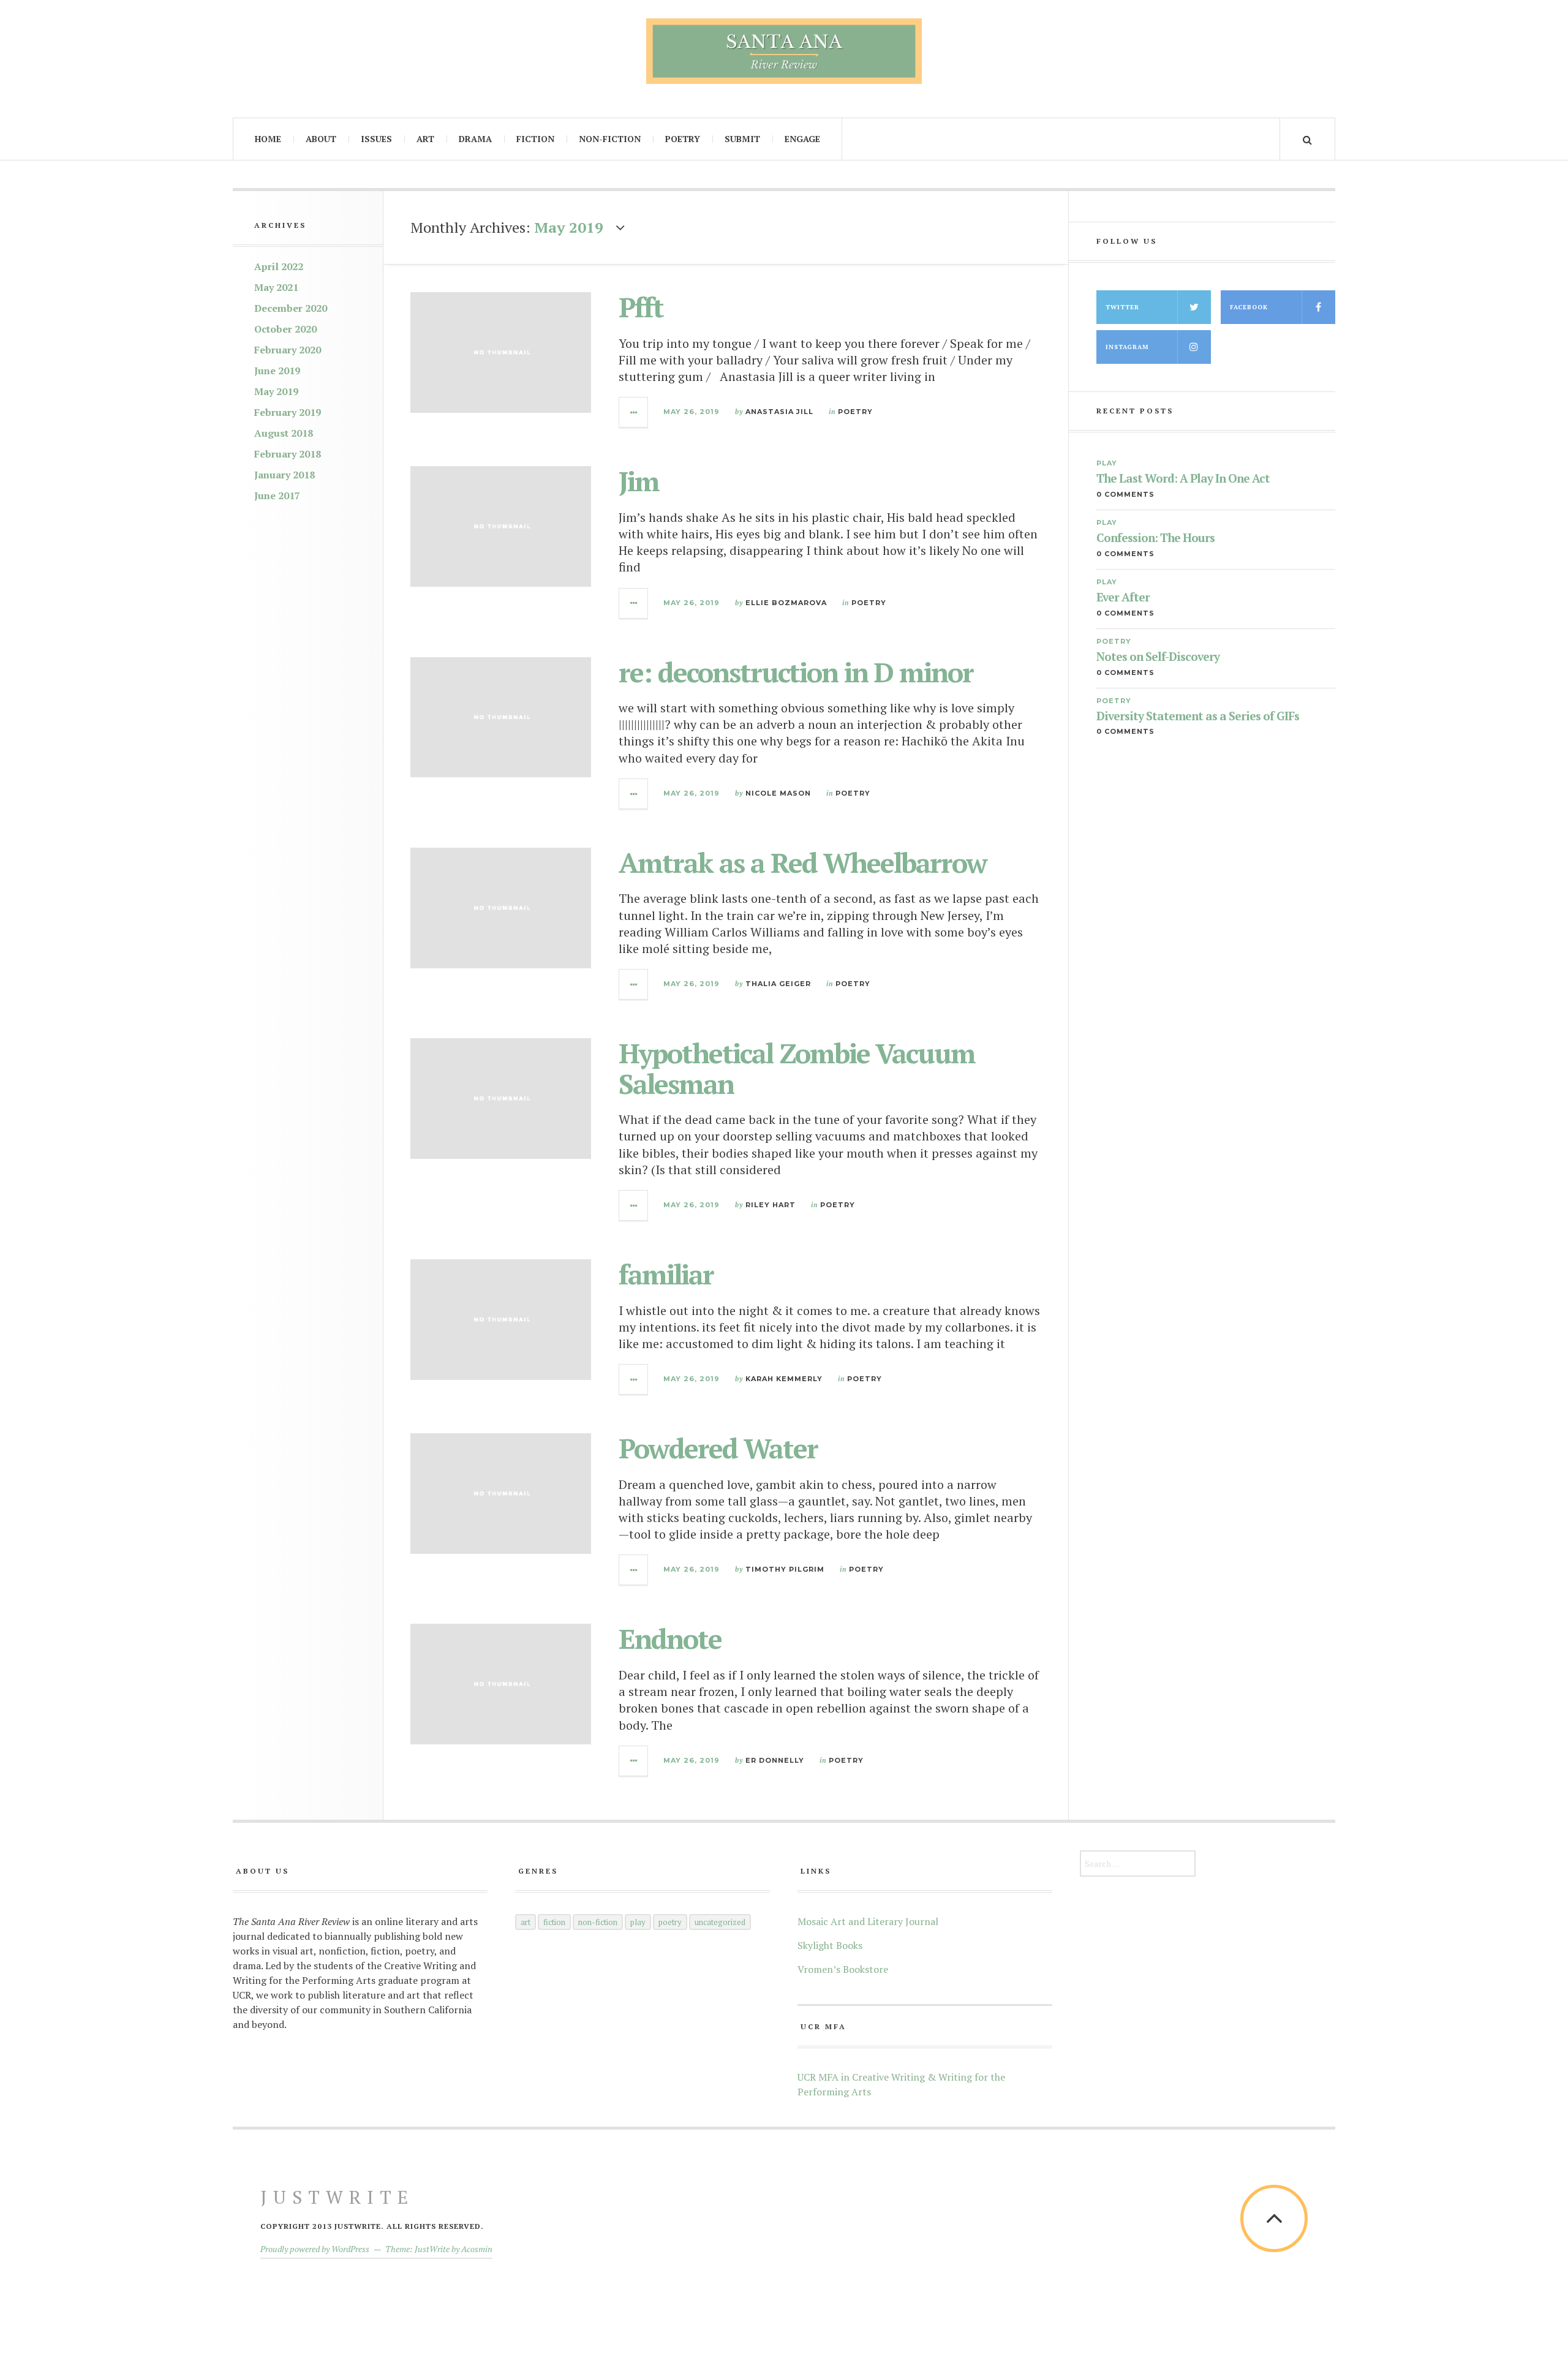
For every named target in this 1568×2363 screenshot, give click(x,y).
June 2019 (277, 371)
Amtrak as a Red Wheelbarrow (803, 862)
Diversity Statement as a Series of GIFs (1198, 716)
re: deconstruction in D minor (796, 672)
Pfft (641, 307)
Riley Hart (771, 1205)
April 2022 (279, 266)
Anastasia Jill (779, 412)
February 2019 (288, 412)
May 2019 (276, 391)
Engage (802, 139)
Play (1107, 463)
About (321, 139)
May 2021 (276, 287)
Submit (742, 139)
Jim (639, 481)
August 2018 (284, 433)
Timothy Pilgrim (785, 1569)
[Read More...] (634, 412)
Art (425, 139)
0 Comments (1125, 494)
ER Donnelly (775, 1760)
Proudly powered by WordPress (315, 2249)
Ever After (1123, 597)
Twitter (1122, 307)
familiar (666, 1274)
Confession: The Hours (1155, 538)
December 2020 (291, 308)
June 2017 (277, 496)
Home (268, 139)
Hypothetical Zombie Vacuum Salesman (797, 1068)
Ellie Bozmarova (786, 603)
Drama (475, 139)
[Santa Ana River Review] (784, 51)
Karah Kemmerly (784, 1379)
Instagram (1127, 347)
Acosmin (477, 2249)
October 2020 (285, 329)
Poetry (683, 139)
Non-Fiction (610, 139)
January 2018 (285, 475)
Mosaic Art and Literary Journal (868, 1921)
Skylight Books (830, 1945)
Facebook (1249, 307)
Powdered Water (718, 1448)
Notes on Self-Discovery (1158, 657)
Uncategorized (720, 1922)
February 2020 (288, 350)
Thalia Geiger (778, 984)
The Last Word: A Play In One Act (1183, 479)
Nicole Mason (778, 793)
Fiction (535, 139)
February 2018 (288, 454)
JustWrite (337, 2197)
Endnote (670, 1638)
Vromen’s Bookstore (843, 1969)
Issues (376, 139)
